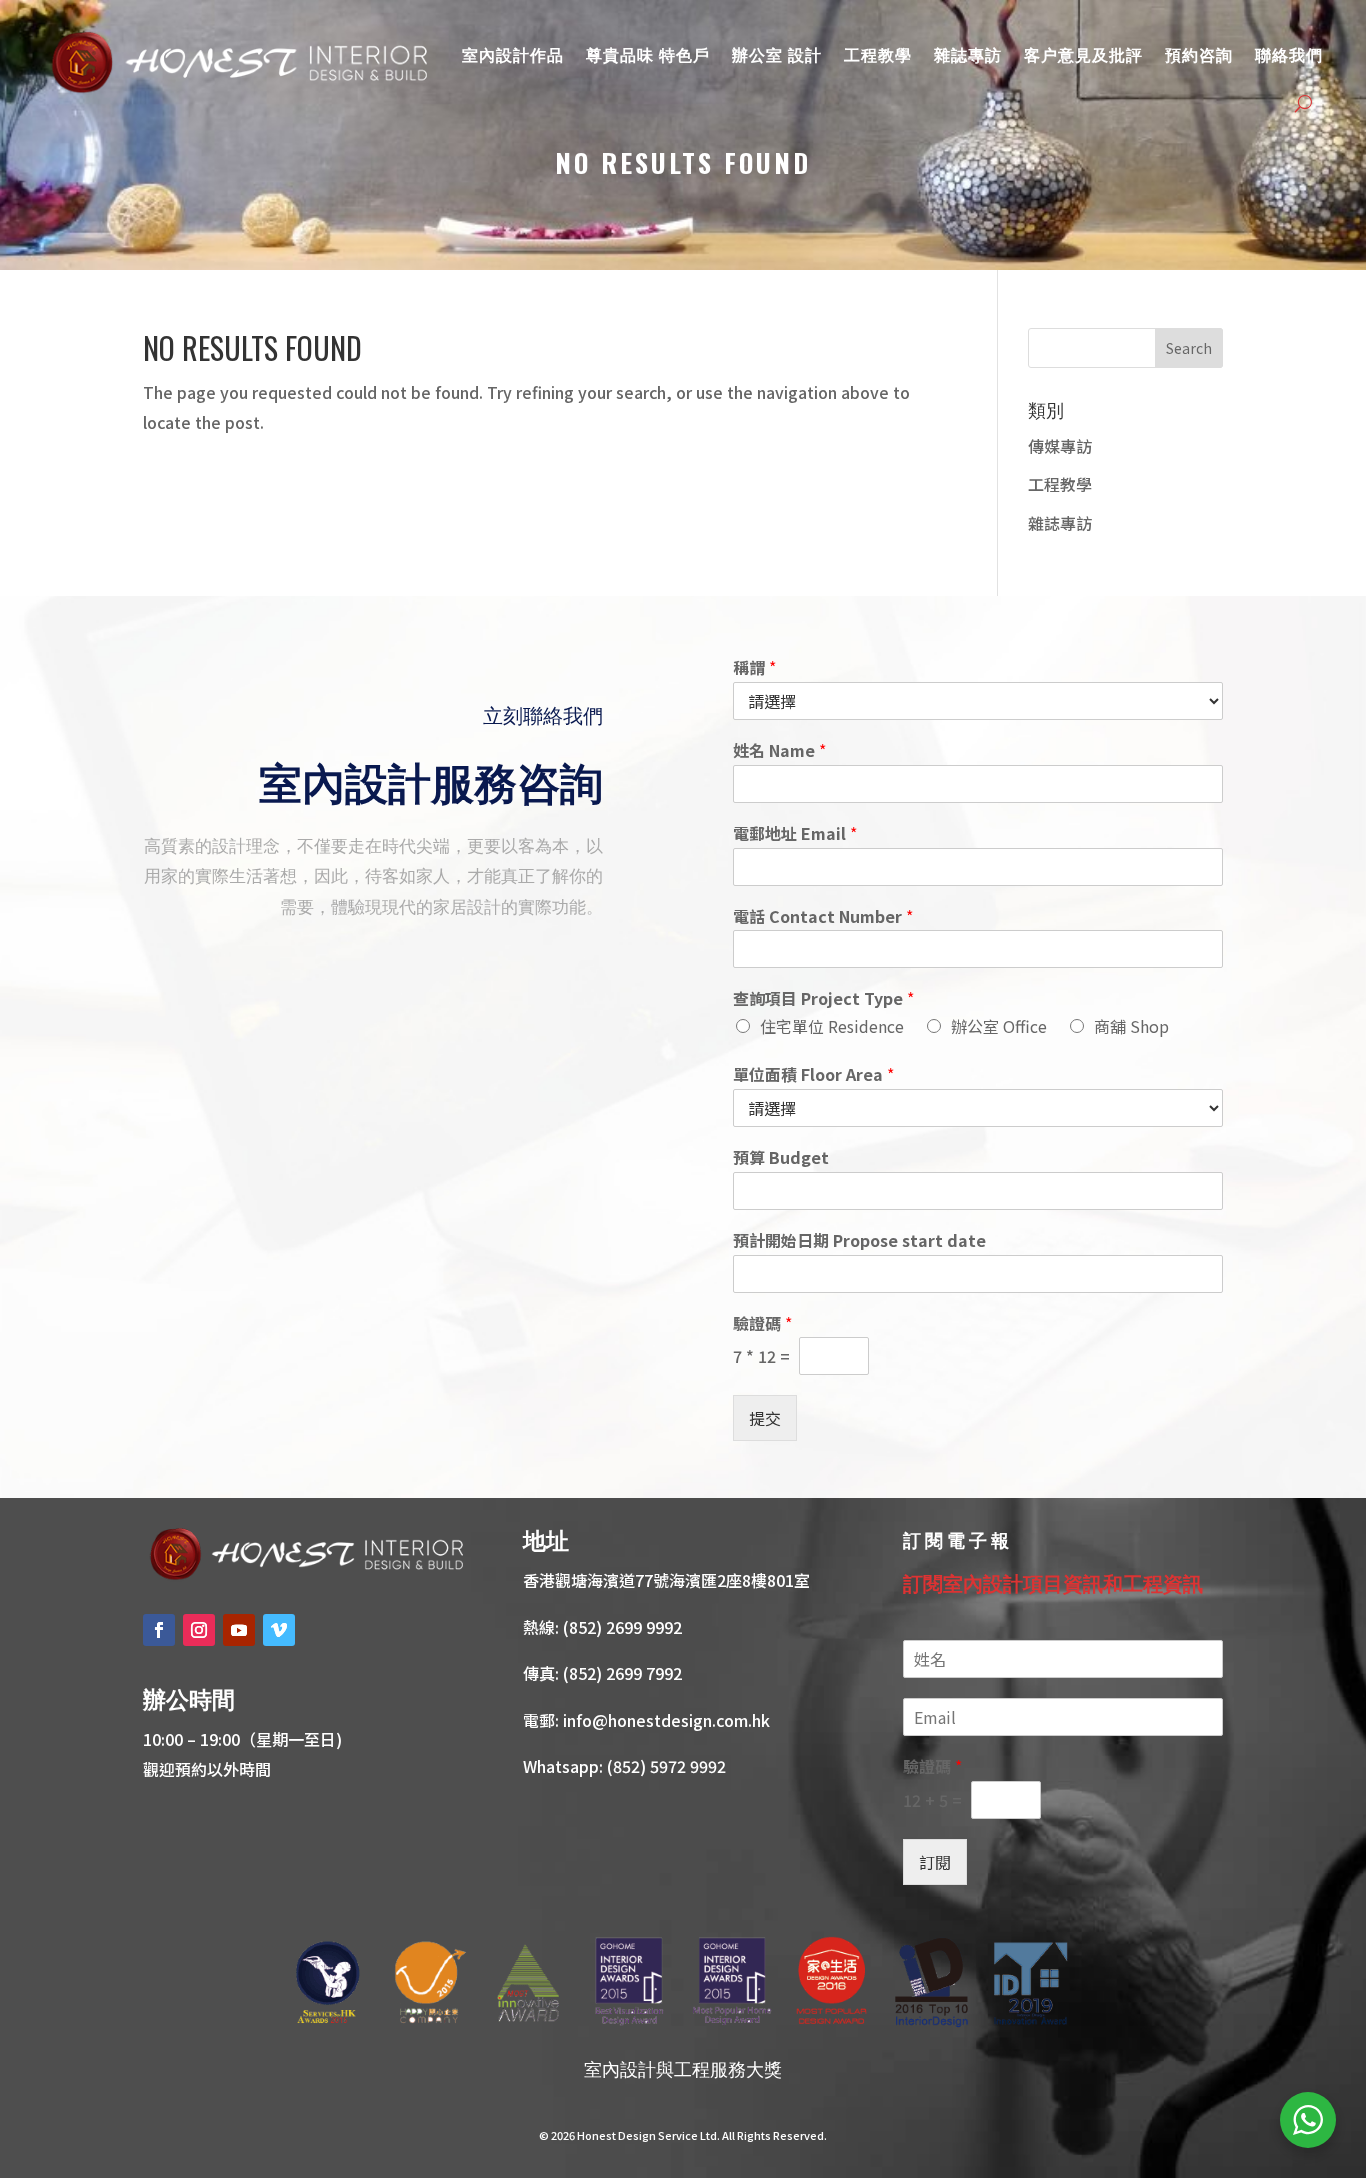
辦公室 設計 (777, 54)
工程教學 (878, 54)
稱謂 (754, 667)
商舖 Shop (1131, 1026)
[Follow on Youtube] (239, 1630)
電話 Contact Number (823, 916)
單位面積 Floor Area (813, 1074)
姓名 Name (779, 750)
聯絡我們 (1289, 54)
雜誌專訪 (968, 54)
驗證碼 (762, 1323)
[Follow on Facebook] (159, 1630)
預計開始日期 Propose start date (859, 1240)
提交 (765, 1418)
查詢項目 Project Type (823, 998)
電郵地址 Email (795, 833)
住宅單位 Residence (832, 1026)
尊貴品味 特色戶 (648, 54)
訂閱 (935, 1862)
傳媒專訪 (1060, 446)
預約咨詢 (1199, 54)
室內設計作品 (513, 54)
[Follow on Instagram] (199, 1630)
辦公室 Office (999, 1026)
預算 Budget (781, 1157)
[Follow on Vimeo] (279, 1630)
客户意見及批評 (1083, 54)
